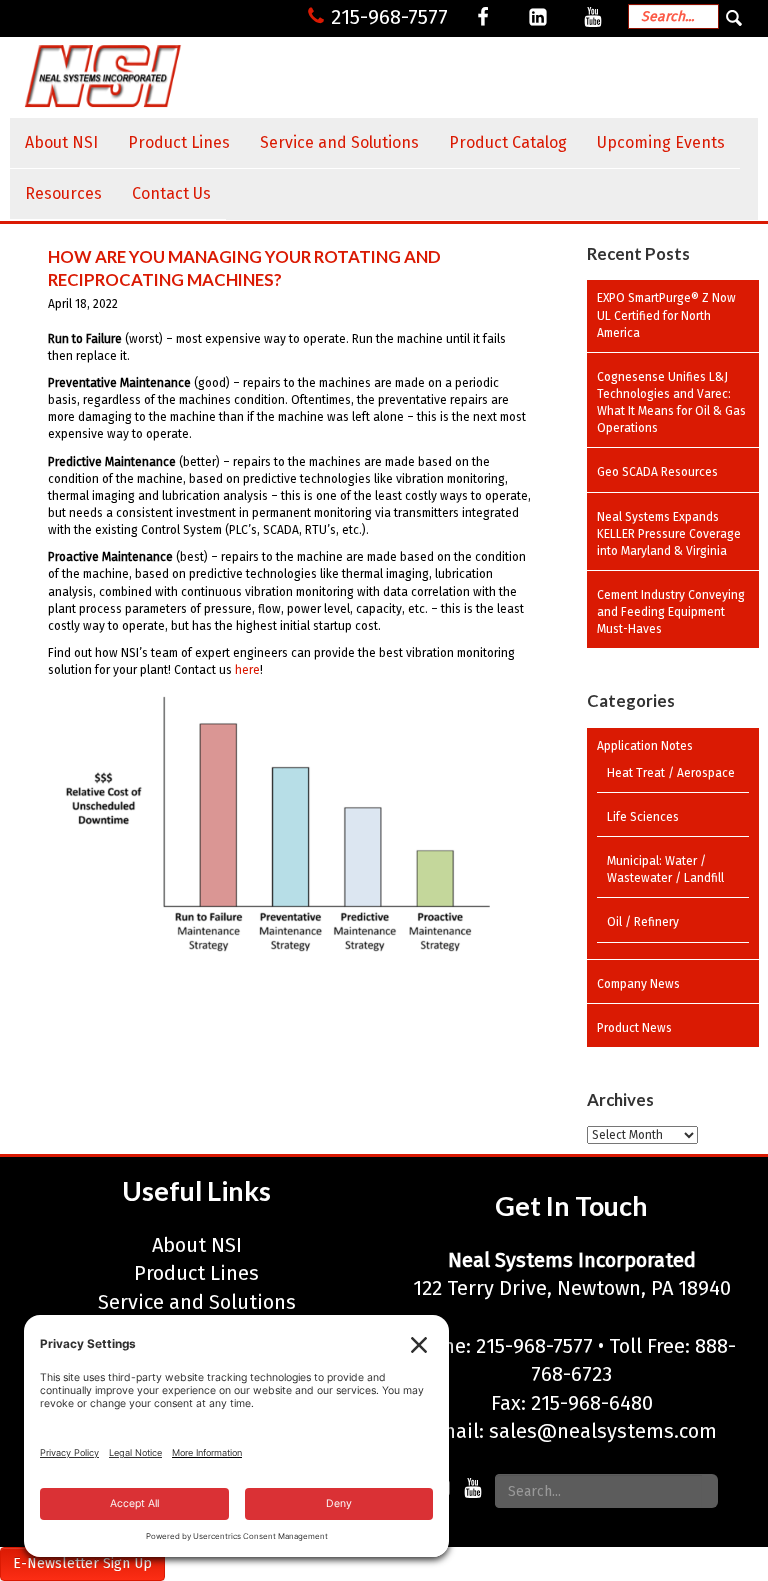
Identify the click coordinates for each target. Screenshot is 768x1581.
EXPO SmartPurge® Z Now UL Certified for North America (666, 315)
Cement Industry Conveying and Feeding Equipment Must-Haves (671, 612)
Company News (638, 984)
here (247, 670)
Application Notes (645, 746)
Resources (63, 193)
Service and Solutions (339, 142)
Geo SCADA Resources (657, 472)
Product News (634, 1028)
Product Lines (179, 142)
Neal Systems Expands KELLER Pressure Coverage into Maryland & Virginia (669, 534)
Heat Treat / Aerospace (671, 773)
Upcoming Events (661, 142)
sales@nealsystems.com (603, 1431)
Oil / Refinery (643, 922)
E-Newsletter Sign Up (82, 1563)
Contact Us (171, 193)
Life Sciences (643, 817)
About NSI (61, 142)
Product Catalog (508, 142)
